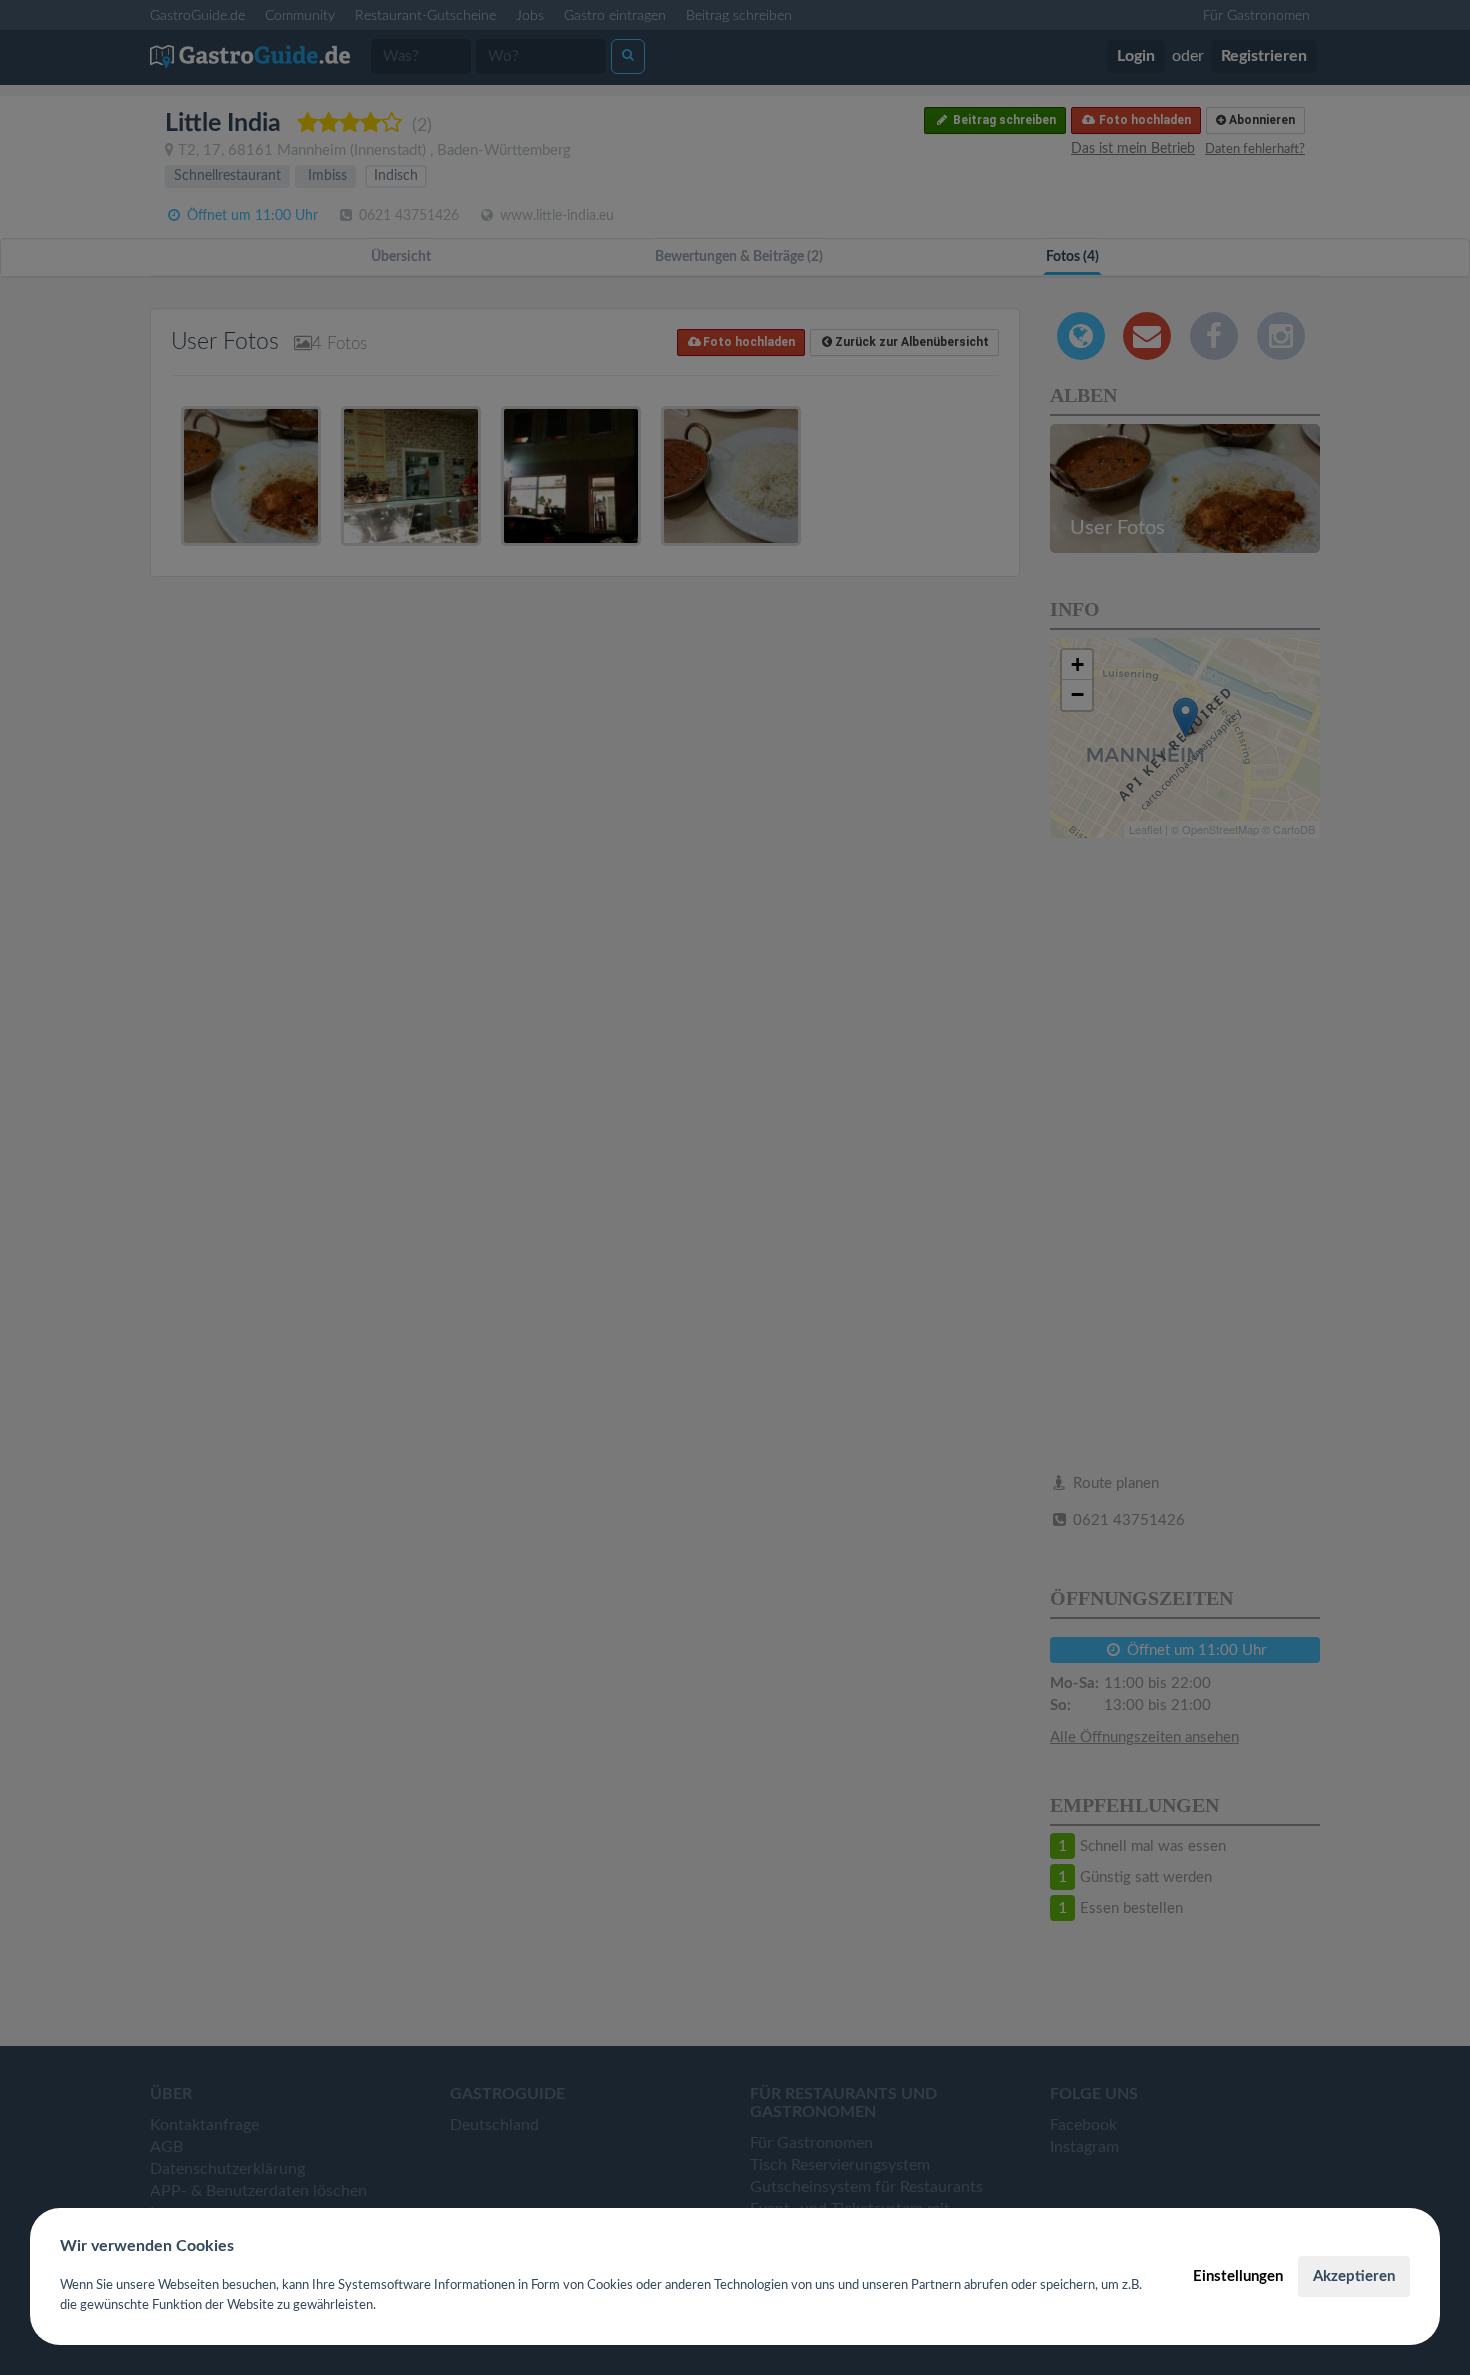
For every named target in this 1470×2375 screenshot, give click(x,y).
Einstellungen (1238, 2276)
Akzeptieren (1354, 2276)
